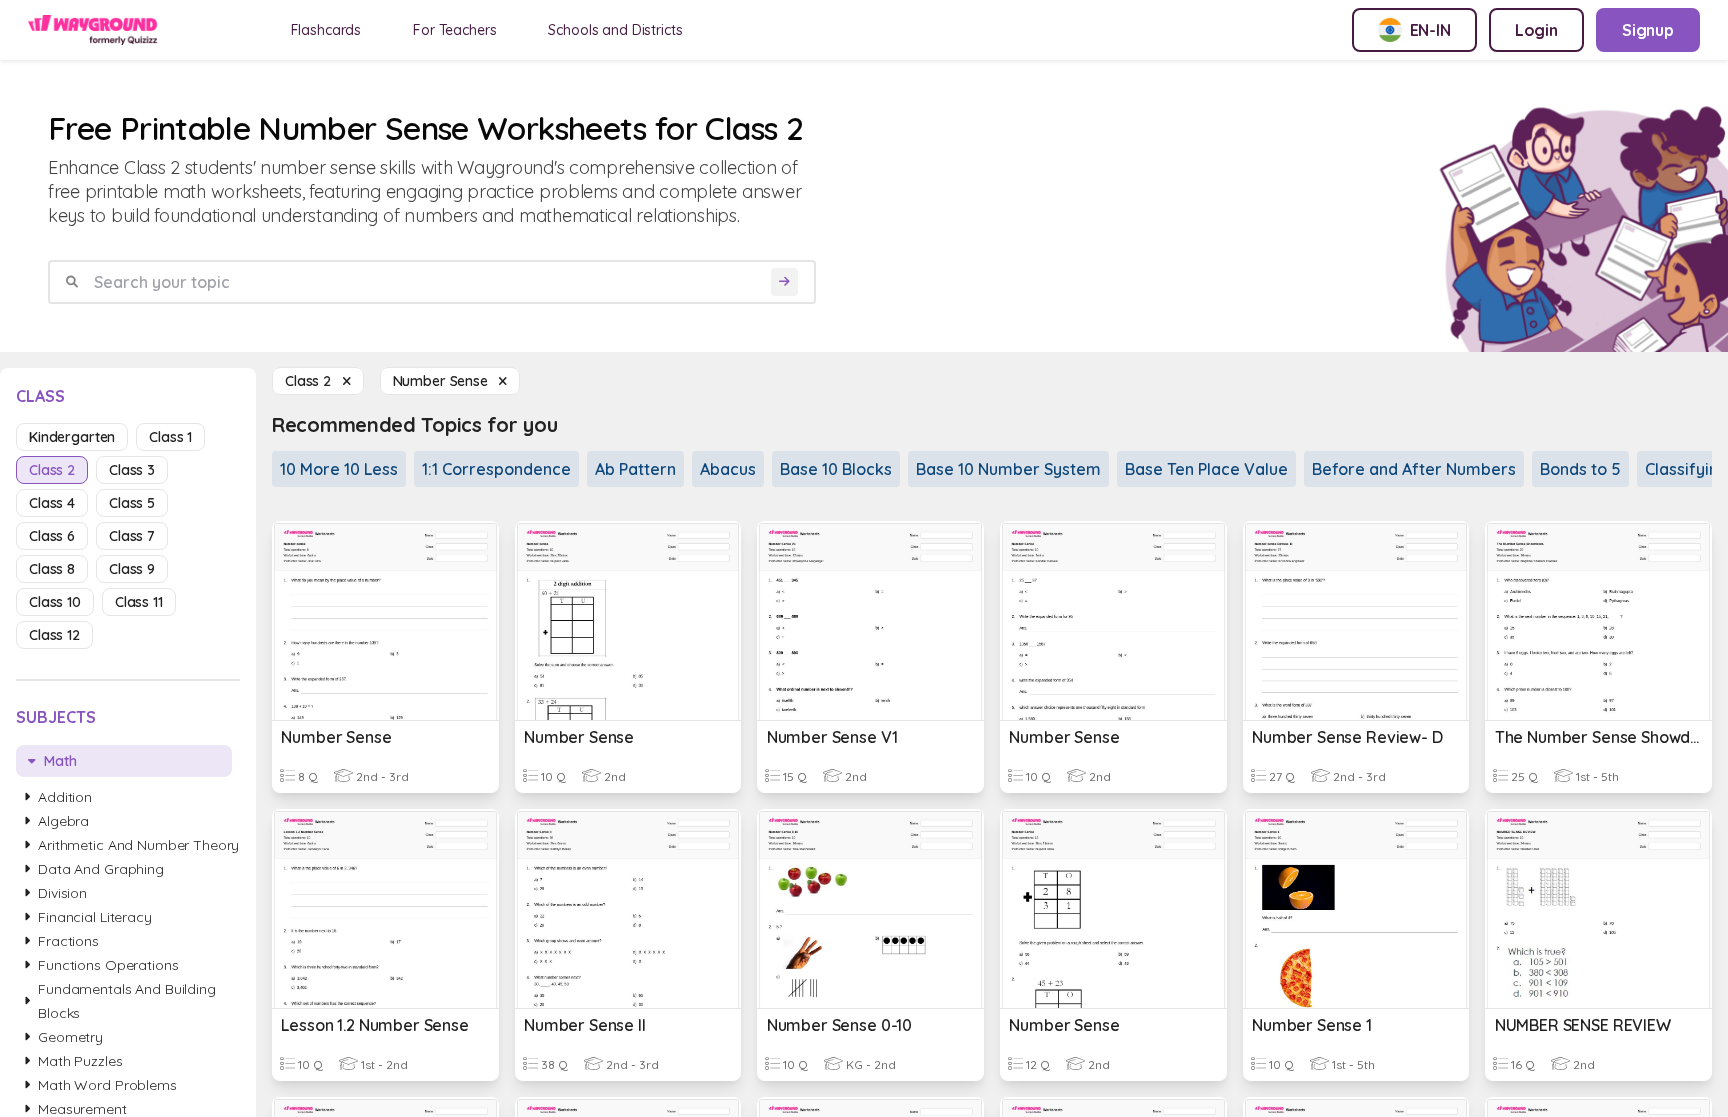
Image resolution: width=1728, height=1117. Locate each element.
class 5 (132, 503)
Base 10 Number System (1008, 469)
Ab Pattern (635, 469)
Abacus (728, 469)
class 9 (132, 569)
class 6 (52, 536)
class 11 (139, 602)
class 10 (55, 602)
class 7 (132, 536)
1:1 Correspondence (496, 469)
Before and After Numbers (1414, 469)
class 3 (132, 470)
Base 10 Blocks (836, 469)
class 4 (52, 503)
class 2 (52, 470)
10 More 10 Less (339, 469)
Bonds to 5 (1580, 469)
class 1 (170, 437)
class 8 (52, 569)
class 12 (54, 635)
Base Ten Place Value (1206, 469)
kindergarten (72, 437)
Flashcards (326, 30)
